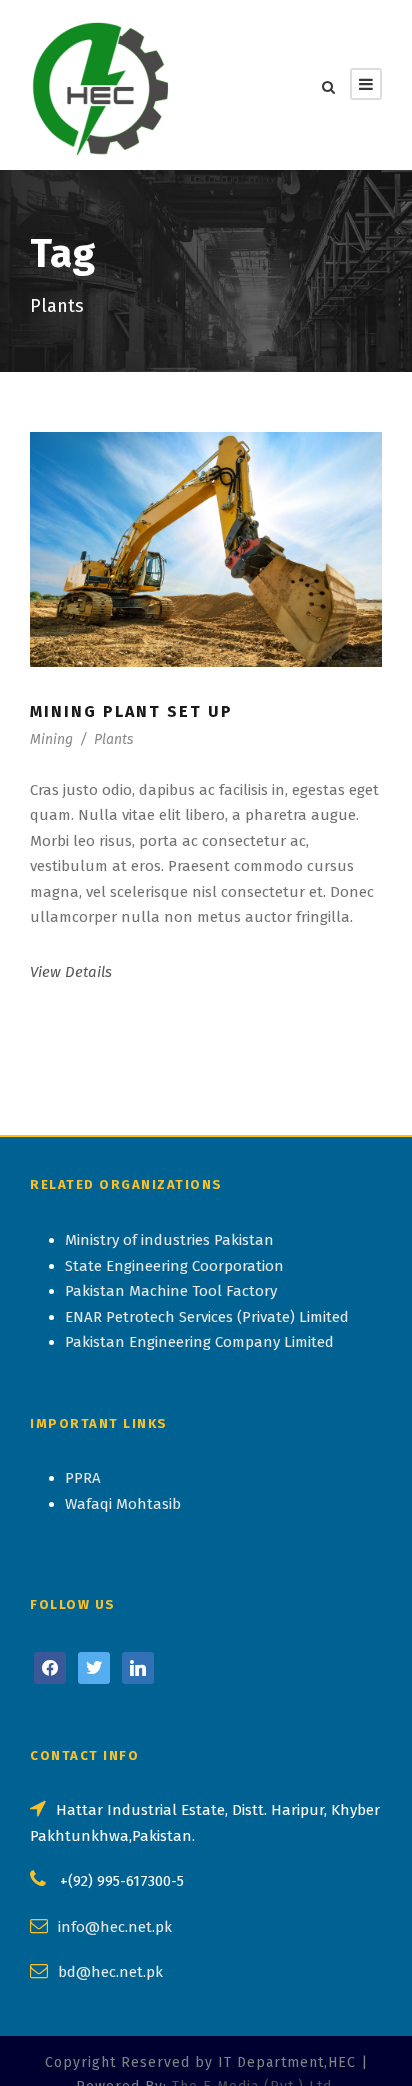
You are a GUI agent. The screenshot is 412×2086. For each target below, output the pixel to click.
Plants (113, 739)
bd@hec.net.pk (110, 1972)
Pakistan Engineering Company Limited (199, 1342)
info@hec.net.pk (115, 1927)
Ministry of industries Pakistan (169, 1240)
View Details (71, 972)
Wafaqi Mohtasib (123, 1504)
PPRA (83, 1478)
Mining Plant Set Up (131, 711)
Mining (51, 739)
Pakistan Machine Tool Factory (171, 1291)
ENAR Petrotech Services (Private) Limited (207, 1317)
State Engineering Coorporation (174, 1266)
